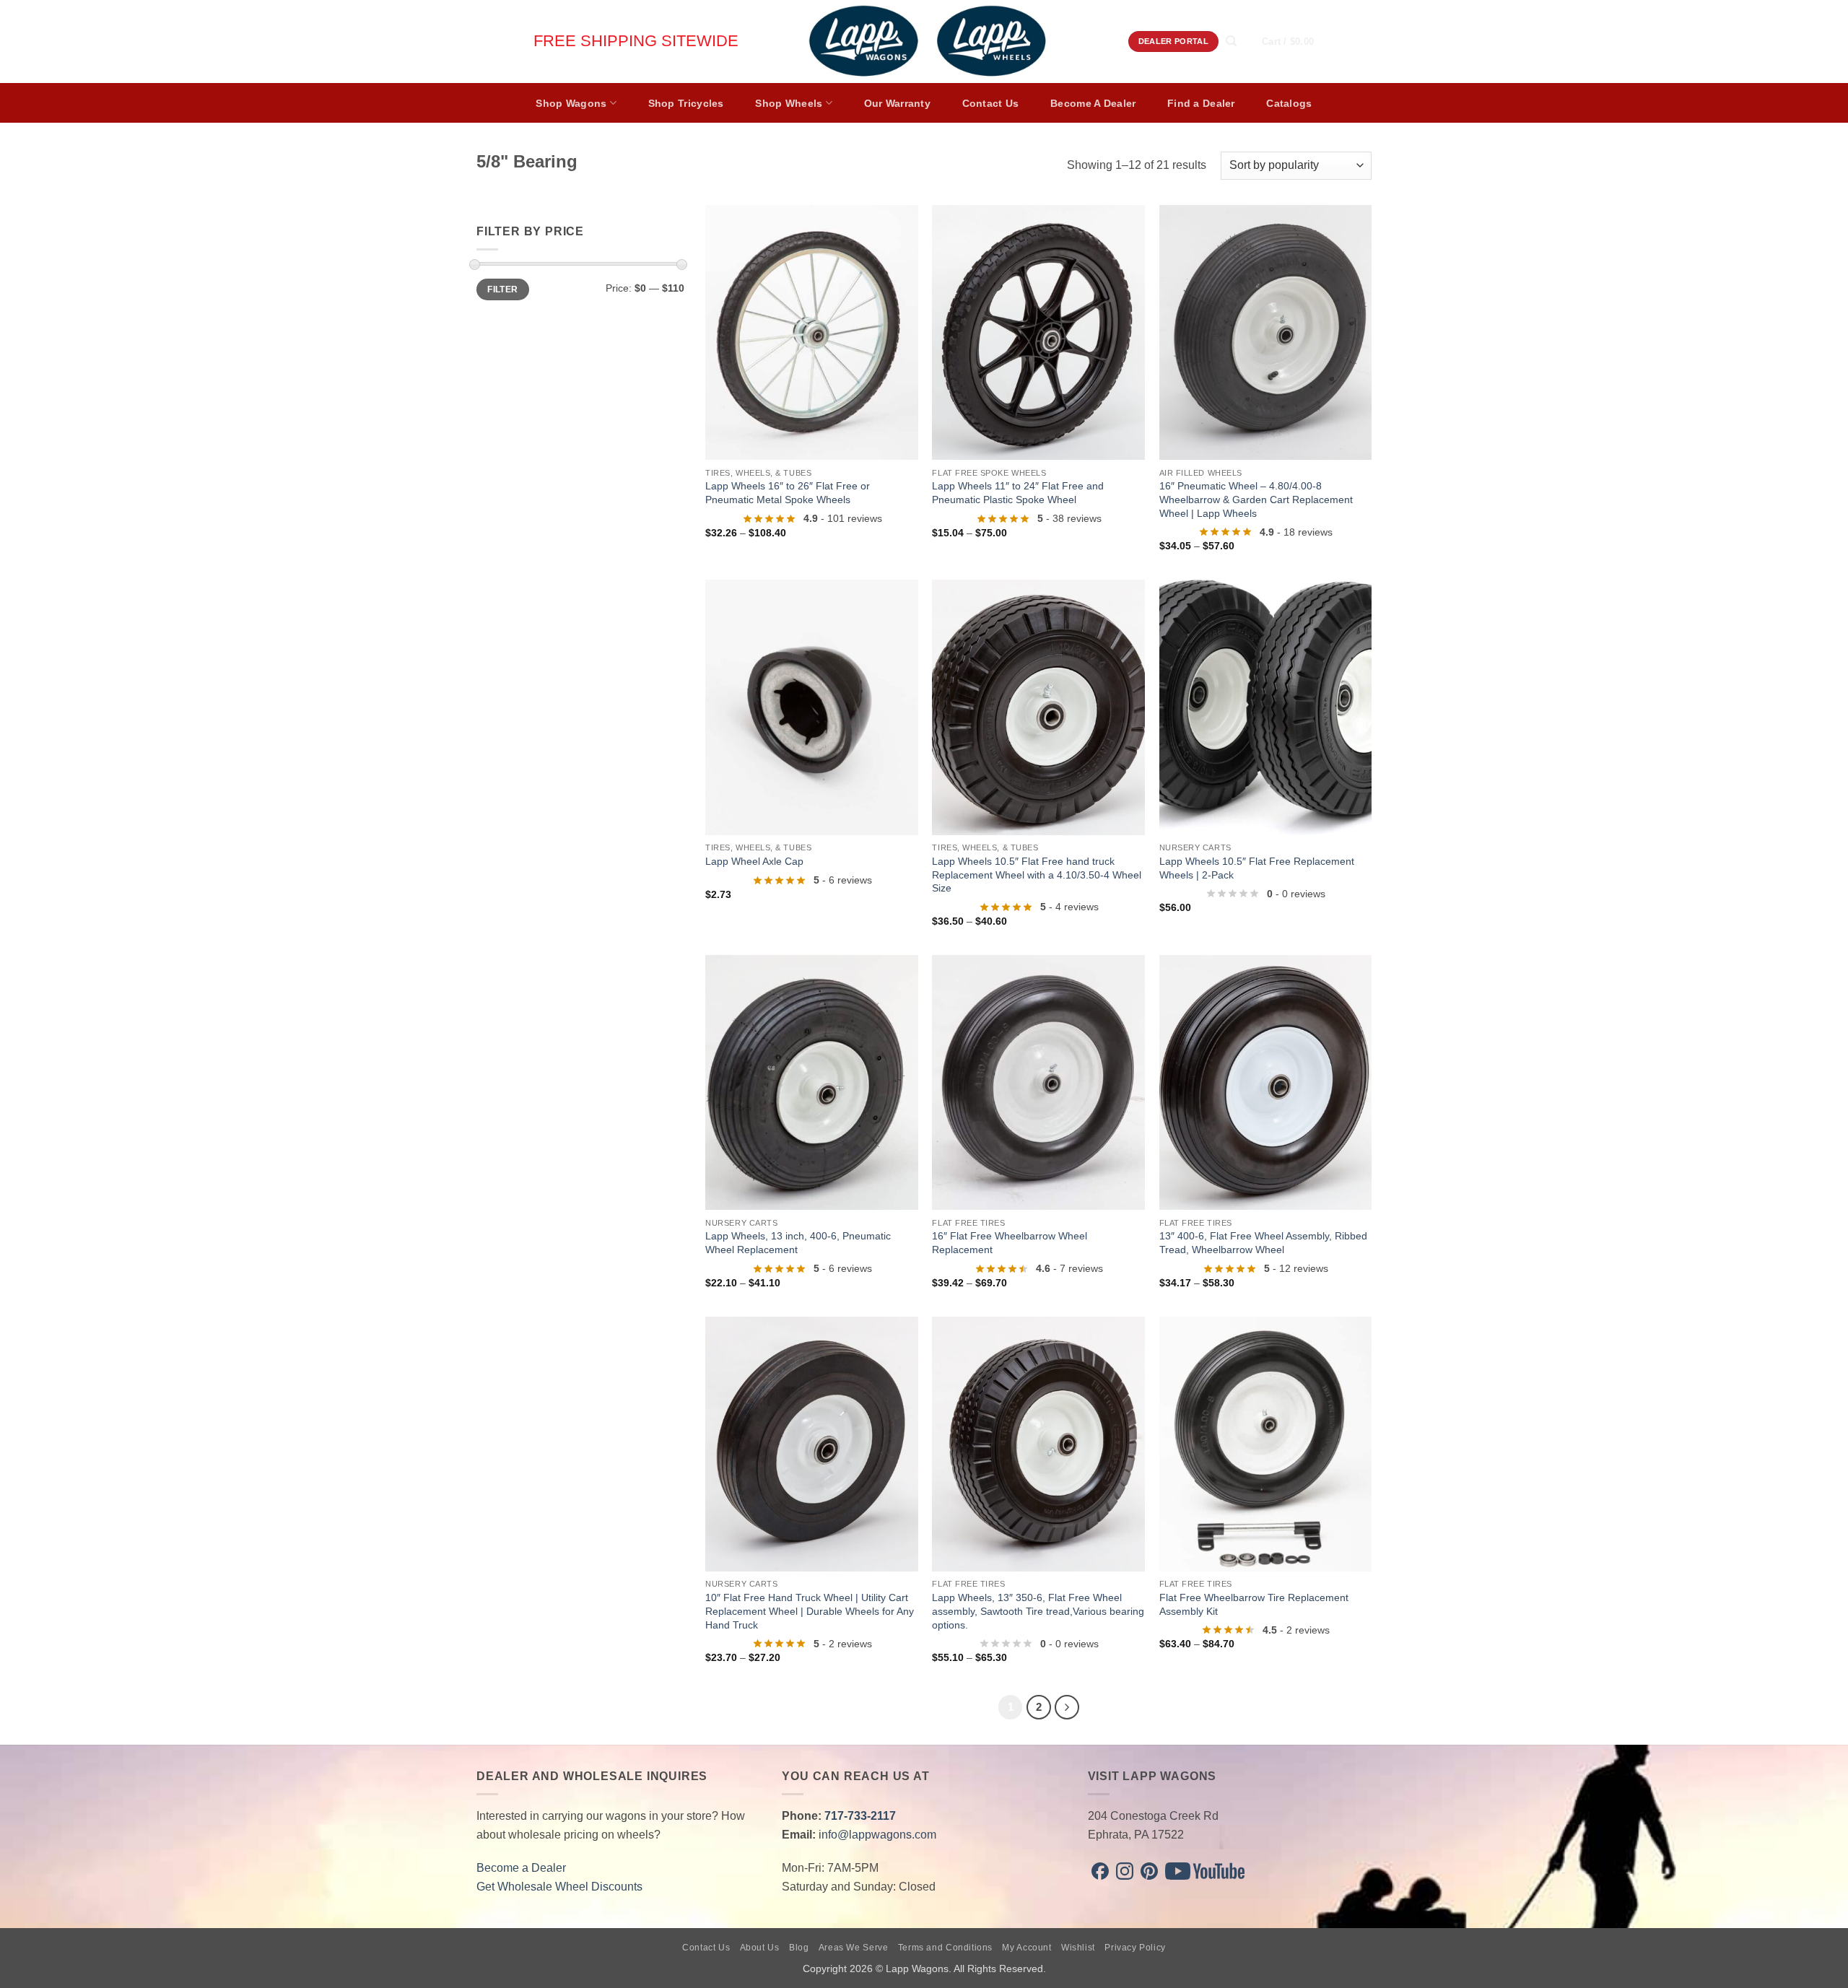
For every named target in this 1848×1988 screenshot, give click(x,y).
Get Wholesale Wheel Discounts (559, 1887)
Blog (799, 1948)
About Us (760, 1948)
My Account (1027, 1948)
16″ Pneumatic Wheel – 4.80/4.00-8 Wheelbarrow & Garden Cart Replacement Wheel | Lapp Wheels (1256, 499)
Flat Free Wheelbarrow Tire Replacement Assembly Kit (1254, 1604)
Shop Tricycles (686, 103)
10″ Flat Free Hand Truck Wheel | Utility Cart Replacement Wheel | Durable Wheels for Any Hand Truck (810, 1611)
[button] (1302, 42)
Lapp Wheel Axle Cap (754, 861)
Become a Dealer (521, 1868)
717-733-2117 (860, 1816)
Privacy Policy (1135, 1948)
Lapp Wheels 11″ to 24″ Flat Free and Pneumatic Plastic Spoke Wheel (1018, 493)
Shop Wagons (571, 103)
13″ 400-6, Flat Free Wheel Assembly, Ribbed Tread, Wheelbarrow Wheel (1263, 1243)
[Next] (1067, 1707)
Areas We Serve (854, 1948)
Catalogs (1289, 103)
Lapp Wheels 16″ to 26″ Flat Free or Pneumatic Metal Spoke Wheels (788, 493)
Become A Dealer (1093, 103)
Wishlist (1078, 1948)
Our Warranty (897, 103)
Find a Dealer (1201, 103)
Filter (502, 289)
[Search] (1231, 41)
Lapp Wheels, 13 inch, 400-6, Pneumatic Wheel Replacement (798, 1243)
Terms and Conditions (945, 1948)
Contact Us (991, 103)
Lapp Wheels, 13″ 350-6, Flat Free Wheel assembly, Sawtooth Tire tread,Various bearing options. (1038, 1611)
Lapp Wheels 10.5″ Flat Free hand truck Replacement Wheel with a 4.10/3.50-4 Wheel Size (1037, 875)
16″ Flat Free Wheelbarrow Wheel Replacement (1010, 1243)
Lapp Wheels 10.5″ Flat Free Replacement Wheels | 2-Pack (1257, 868)
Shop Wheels (789, 103)
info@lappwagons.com (877, 1835)
